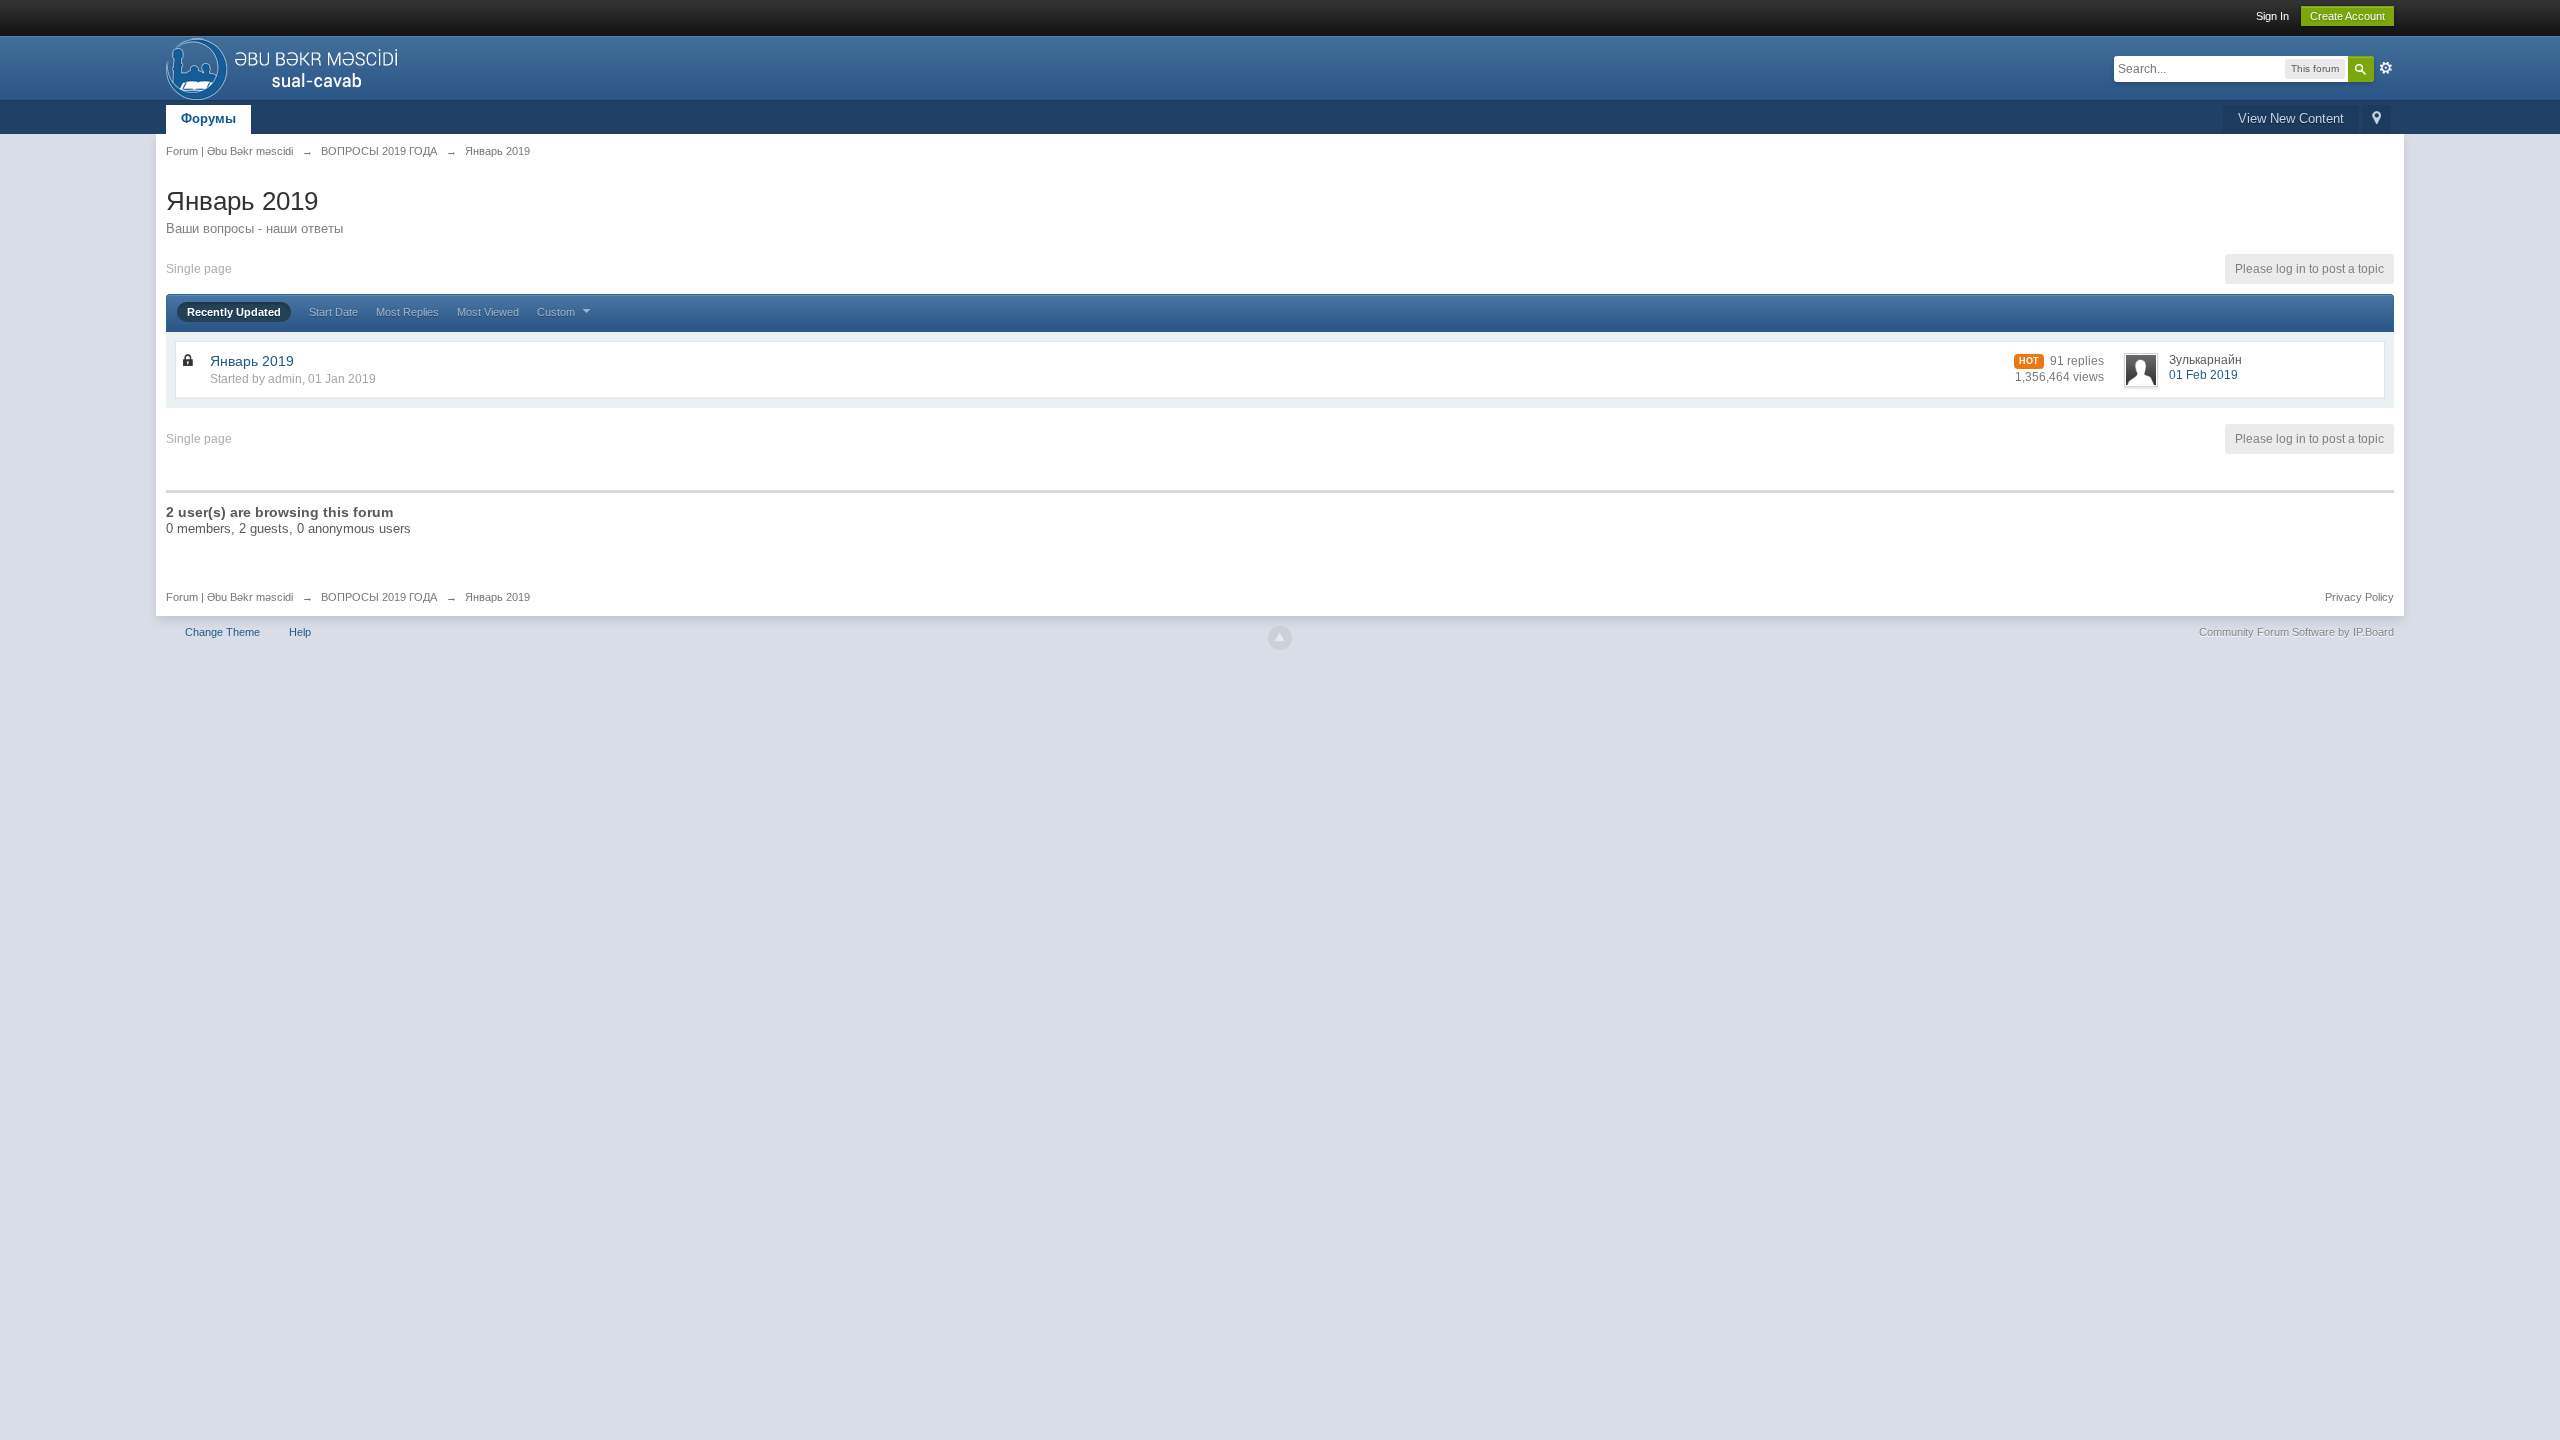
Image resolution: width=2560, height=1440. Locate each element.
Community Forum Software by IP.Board (2296, 632)
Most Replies (407, 312)
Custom (557, 312)
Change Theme (222, 632)
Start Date (333, 312)
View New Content (2291, 118)
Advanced (2386, 68)
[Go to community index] (287, 66)
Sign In (2272, 16)
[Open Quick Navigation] (2376, 119)
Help (300, 632)
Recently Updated (234, 312)
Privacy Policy (2359, 597)
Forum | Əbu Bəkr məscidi (229, 597)
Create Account (2347, 16)
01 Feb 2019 (2203, 375)
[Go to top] (1280, 638)
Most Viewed (488, 312)
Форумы (208, 118)
